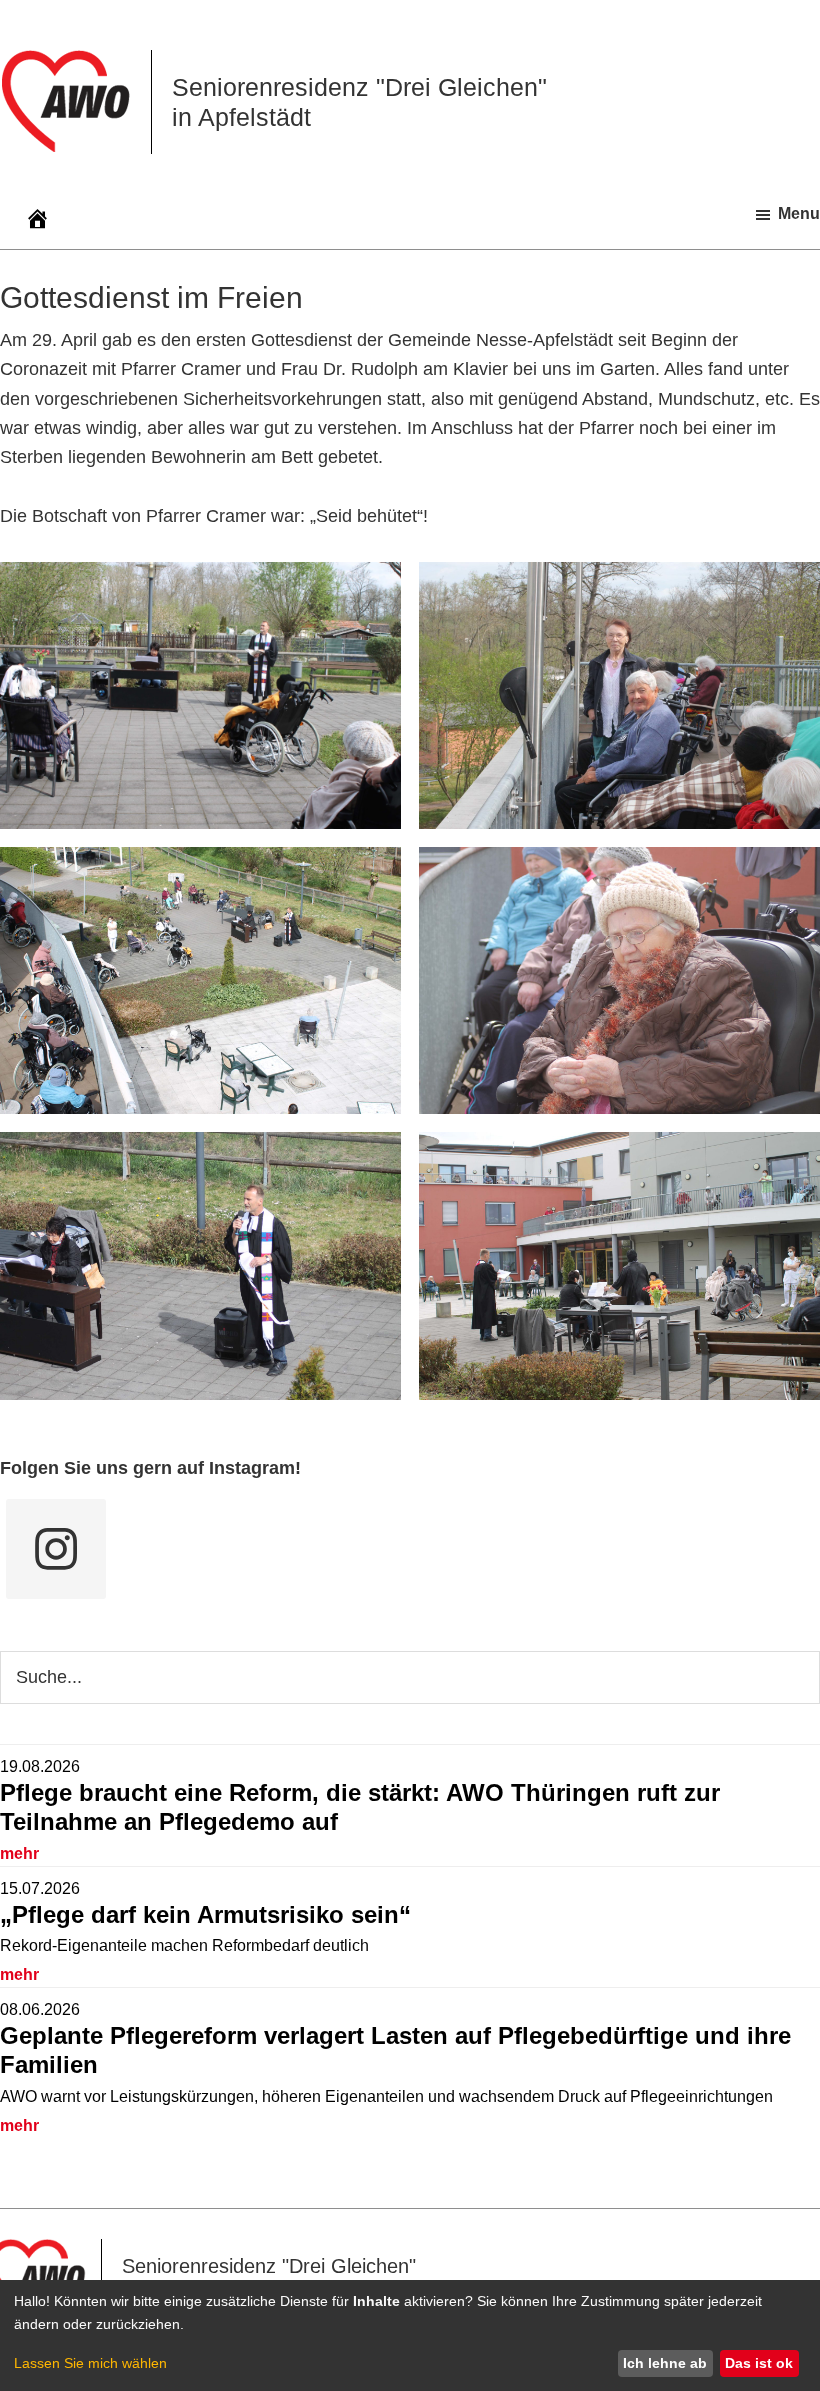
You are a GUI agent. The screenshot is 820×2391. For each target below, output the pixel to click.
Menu (799, 213)
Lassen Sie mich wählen (90, 2363)
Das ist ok (759, 2363)
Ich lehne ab (665, 2363)
